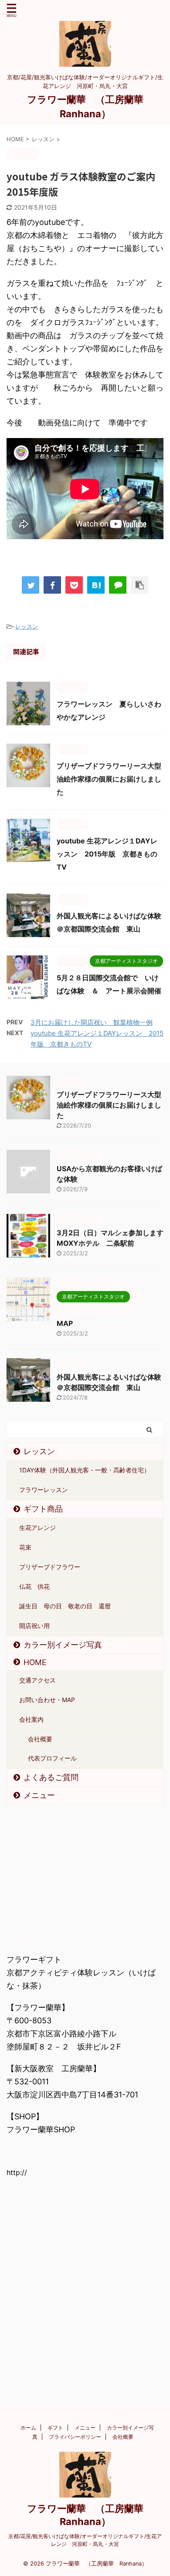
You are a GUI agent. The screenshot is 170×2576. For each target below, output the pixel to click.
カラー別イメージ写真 (63, 1645)
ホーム (28, 2428)
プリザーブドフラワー (50, 1567)
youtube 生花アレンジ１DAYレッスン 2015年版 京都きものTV (107, 854)
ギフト (55, 2428)
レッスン (27, 626)
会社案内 (31, 1719)
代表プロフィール (52, 1758)
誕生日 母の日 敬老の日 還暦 (65, 1606)
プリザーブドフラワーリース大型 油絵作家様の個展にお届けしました (112, 779)
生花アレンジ (37, 1528)
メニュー (39, 1795)
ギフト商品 (43, 1509)
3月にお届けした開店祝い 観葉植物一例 (92, 1022)
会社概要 (40, 1739)
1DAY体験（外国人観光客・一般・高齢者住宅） (85, 1470)
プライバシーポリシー (75, 2437)
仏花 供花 (34, 1586)
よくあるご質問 (51, 1777)
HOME (35, 1662)
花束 (25, 1547)
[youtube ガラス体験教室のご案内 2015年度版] (96, 585)
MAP (65, 1323)
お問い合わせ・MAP (47, 1700)
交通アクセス (37, 1680)
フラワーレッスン (44, 1490)
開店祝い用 (34, 1626)
